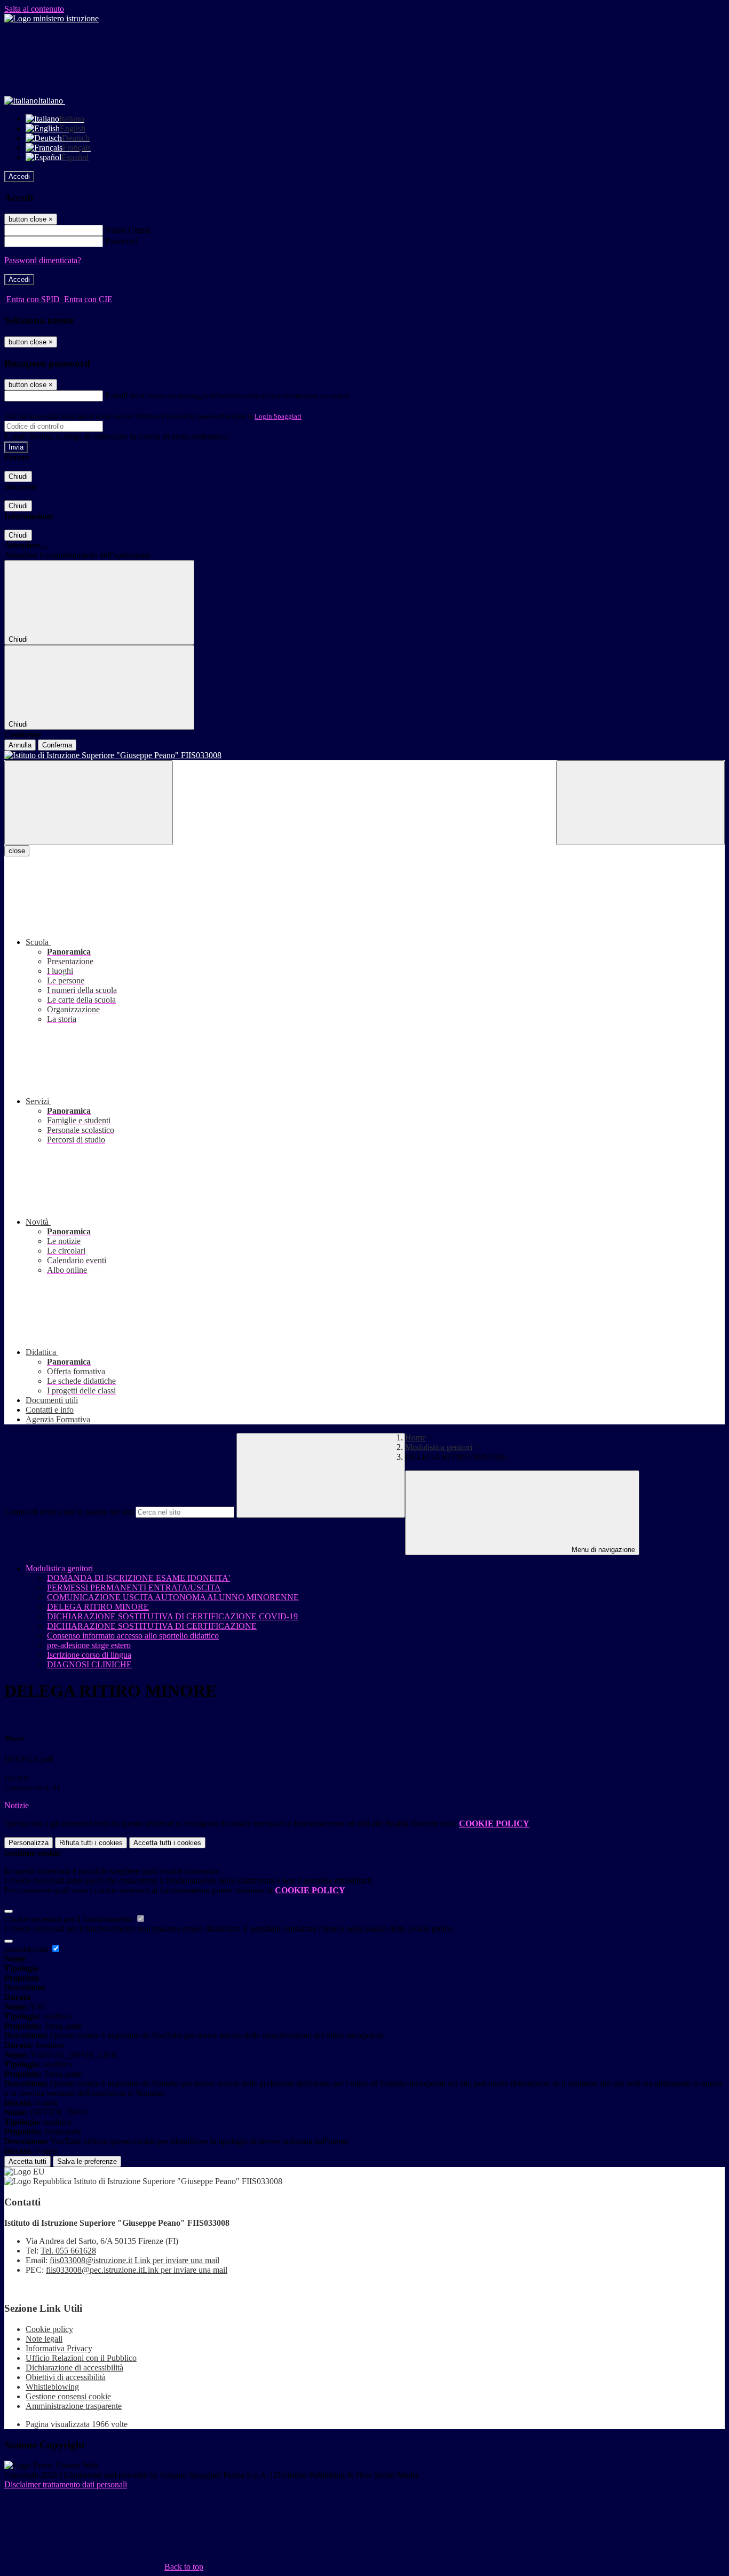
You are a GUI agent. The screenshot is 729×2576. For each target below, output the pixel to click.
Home (415, 1437)
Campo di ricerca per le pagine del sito (69, 1512)
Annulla (20, 745)
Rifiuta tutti (91, 1843)
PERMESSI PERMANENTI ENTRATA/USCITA (134, 1588)
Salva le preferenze (87, 2161)
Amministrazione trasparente (74, 2406)
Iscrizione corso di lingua (89, 1655)
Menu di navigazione (602, 1550)
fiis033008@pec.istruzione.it (137, 2270)
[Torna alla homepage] (364, 755)
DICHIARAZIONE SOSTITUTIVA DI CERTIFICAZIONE (152, 1626)
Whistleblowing (52, 2387)
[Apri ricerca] (640, 803)
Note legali (44, 2339)
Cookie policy (49, 2329)
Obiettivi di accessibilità (66, 2377)
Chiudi (18, 476)
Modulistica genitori (439, 1447)
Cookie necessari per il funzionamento (70, 1919)
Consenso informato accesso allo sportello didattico (133, 1636)
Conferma (57, 745)
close (17, 851)
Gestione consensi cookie (68, 2396)
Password (121, 241)
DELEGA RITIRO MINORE (98, 1607)
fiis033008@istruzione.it (134, 2260)
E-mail (116, 395)
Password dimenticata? (43, 260)
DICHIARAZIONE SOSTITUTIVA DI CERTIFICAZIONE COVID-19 (172, 1616)
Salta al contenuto (34, 9)
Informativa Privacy (59, 2348)
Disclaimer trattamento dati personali (66, 2484)
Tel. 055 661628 (68, 2251)
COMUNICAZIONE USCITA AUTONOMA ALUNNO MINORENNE (173, 1597)
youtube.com (27, 1949)
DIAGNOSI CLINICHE (89, 1664)
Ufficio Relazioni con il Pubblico (81, 2358)
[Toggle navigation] (89, 803)
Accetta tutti (167, 1843)
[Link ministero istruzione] (51, 18)
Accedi (19, 176)
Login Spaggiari (278, 416)
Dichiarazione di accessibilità (74, 2368)
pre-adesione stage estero (89, 1645)
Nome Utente (128, 230)
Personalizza (29, 1843)
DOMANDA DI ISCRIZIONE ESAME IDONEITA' (138, 1578)
